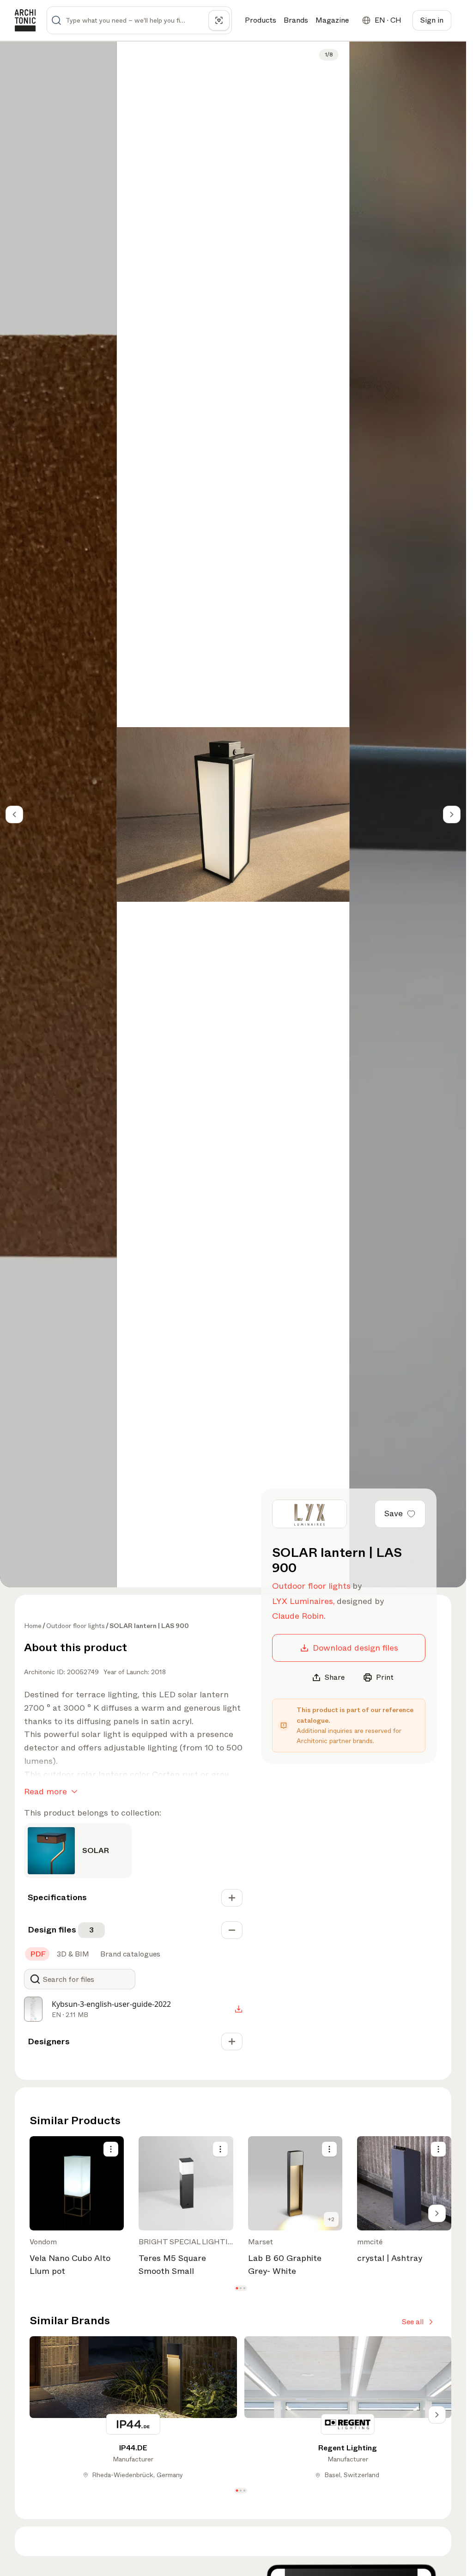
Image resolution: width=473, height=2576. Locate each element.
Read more (45, 1792)
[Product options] (111, 2149)
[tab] (37, 1954)
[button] (237, 2288)
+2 (331, 2219)
